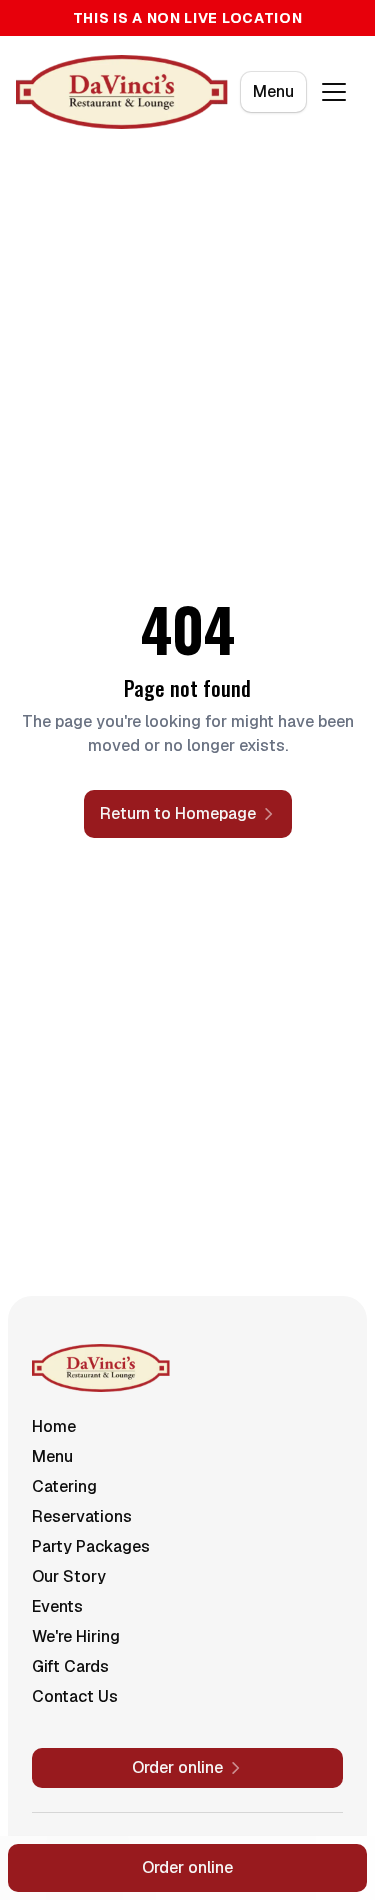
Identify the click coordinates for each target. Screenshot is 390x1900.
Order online (187, 1867)
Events (57, 1606)
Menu (273, 91)
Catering (64, 1486)
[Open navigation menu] (334, 92)
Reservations (82, 1516)
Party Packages (91, 1546)
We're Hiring (76, 1636)
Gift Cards (70, 1666)
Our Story (69, 1576)
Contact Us (75, 1696)
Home (54, 1426)
